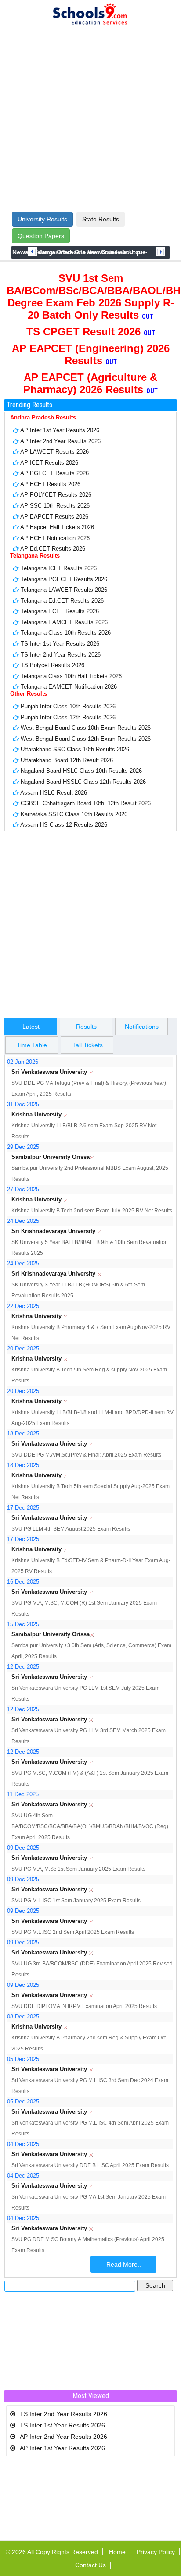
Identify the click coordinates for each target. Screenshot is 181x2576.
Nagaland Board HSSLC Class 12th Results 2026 (83, 782)
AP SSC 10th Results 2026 (55, 506)
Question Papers (41, 236)
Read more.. (124, 2264)
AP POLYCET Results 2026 (56, 495)
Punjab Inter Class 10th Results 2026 (68, 706)
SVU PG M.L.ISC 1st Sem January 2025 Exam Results (76, 1901)
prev (32, 252)
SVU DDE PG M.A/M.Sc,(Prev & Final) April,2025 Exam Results (86, 1455)
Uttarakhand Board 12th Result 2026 (67, 760)
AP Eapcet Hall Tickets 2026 (57, 527)
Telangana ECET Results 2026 (60, 611)
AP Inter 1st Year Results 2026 (60, 430)
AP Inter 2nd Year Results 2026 (60, 441)
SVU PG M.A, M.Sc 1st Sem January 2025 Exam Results (78, 1869)
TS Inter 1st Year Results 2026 (60, 644)
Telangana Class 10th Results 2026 (66, 633)
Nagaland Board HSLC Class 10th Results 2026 (81, 771)
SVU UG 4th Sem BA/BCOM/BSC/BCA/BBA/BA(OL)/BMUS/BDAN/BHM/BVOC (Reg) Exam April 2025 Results (90, 1826)
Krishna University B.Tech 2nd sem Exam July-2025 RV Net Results (92, 1211)
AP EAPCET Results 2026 (54, 517)
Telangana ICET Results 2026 (59, 568)
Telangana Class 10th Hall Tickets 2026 (71, 676)
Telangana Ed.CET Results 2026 (62, 601)
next (161, 252)
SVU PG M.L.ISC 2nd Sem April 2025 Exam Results (73, 1932)
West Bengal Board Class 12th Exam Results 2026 (86, 739)
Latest (31, 1027)
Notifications (142, 1027)
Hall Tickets (87, 1045)
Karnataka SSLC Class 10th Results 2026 (74, 814)
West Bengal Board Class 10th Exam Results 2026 (86, 728)
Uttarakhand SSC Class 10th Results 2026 (75, 749)
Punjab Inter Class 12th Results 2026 (68, 717)
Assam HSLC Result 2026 (54, 793)
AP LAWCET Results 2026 (54, 452)
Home (117, 2552)
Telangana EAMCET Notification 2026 (69, 687)
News (20, 252)
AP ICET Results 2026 (49, 463)
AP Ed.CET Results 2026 (53, 549)
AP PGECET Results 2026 (54, 473)
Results (86, 1027)
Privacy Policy (156, 2552)
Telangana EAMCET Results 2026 (64, 622)
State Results (101, 219)
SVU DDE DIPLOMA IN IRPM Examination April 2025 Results (84, 2006)
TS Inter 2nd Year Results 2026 (61, 655)
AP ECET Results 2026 (50, 484)
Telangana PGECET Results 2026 (64, 579)
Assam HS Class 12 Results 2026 (64, 825)
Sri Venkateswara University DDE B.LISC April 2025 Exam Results (90, 2165)
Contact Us (90, 2565)
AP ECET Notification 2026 (55, 538)
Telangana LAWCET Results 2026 (64, 590)
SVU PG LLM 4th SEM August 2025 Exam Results (71, 1529)
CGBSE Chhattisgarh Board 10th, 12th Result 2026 (86, 803)
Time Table (32, 1045)
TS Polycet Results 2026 (52, 665)
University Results (42, 219)
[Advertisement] (90, 119)
